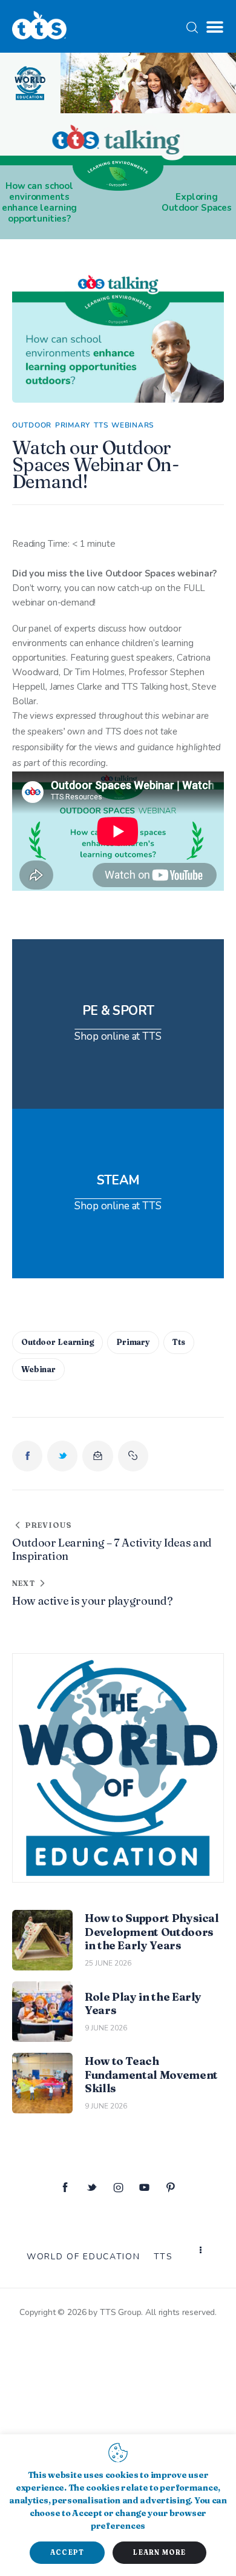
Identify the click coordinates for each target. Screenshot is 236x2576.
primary (133, 1342)
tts (179, 1342)
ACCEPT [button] (67, 2552)
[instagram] (118, 2188)
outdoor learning (57, 1342)
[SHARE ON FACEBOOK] (27, 1456)
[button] (215, 27)
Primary (73, 425)
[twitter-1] (92, 2188)
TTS (101, 425)
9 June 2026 (106, 2028)
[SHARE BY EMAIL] (97, 1456)
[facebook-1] (65, 2188)
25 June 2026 (108, 1963)
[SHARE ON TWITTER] (62, 1456)
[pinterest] (171, 2188)
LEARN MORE (159, 2552)
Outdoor (32, 425)
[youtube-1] (145, 2188)
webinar (38, 1369)
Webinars (133, 425)
